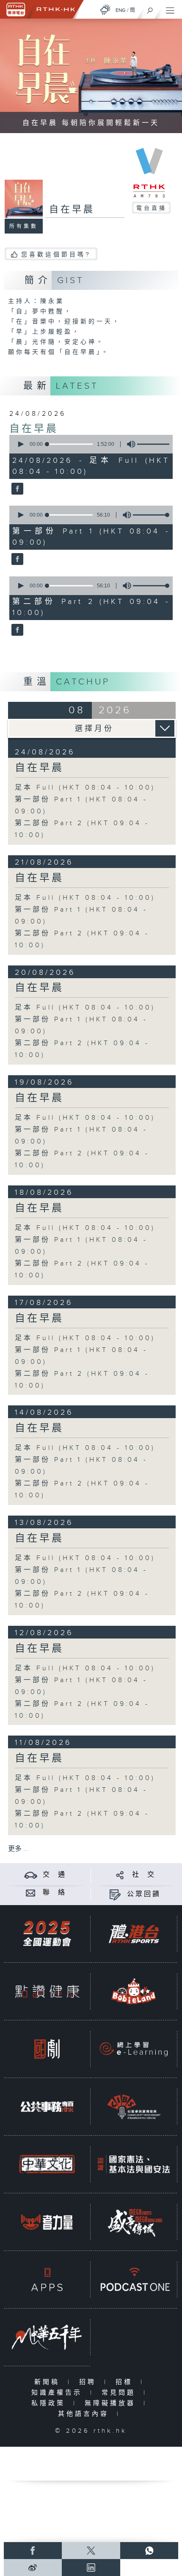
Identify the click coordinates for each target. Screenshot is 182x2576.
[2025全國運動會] (47, 1933)
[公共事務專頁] (47, 2106)
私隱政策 (50, 2403)
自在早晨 (34, 429)
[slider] (156, 444)
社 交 (144, 1875)
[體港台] (134, 1933)
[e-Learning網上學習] (134, 2049)
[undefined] (105, 10)
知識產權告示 (59, 2393)
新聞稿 (49, 2382)
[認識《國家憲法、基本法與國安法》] (134, 2164)
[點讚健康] (47, 1991)
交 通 (55, 1875)
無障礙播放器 (112, 2403)
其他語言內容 (85, 2414)
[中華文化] (47, 2164)
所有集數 (24, 226)
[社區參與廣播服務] (134, 2106)
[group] (129, 444)
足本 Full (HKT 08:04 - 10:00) (85, 788)
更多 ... (18, 1849)
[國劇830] (47, 2049)
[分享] (120, 1875)
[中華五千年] (47, 2337)
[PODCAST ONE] (134, 2279)
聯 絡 (55, 1893)
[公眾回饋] (115, 1894)
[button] (20, 444)
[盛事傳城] (134, 2222)
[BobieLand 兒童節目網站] (134, 1991)
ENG (121, 10)
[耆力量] (47, 2222)
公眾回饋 (144, 1894)
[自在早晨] (16, 489)
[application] (90, 444)
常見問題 (120, 2393)
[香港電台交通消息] (31, 1875)
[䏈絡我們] (31, 1893)
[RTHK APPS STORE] (47, 2279)
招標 (126, 2382)
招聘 (90, 2382)
